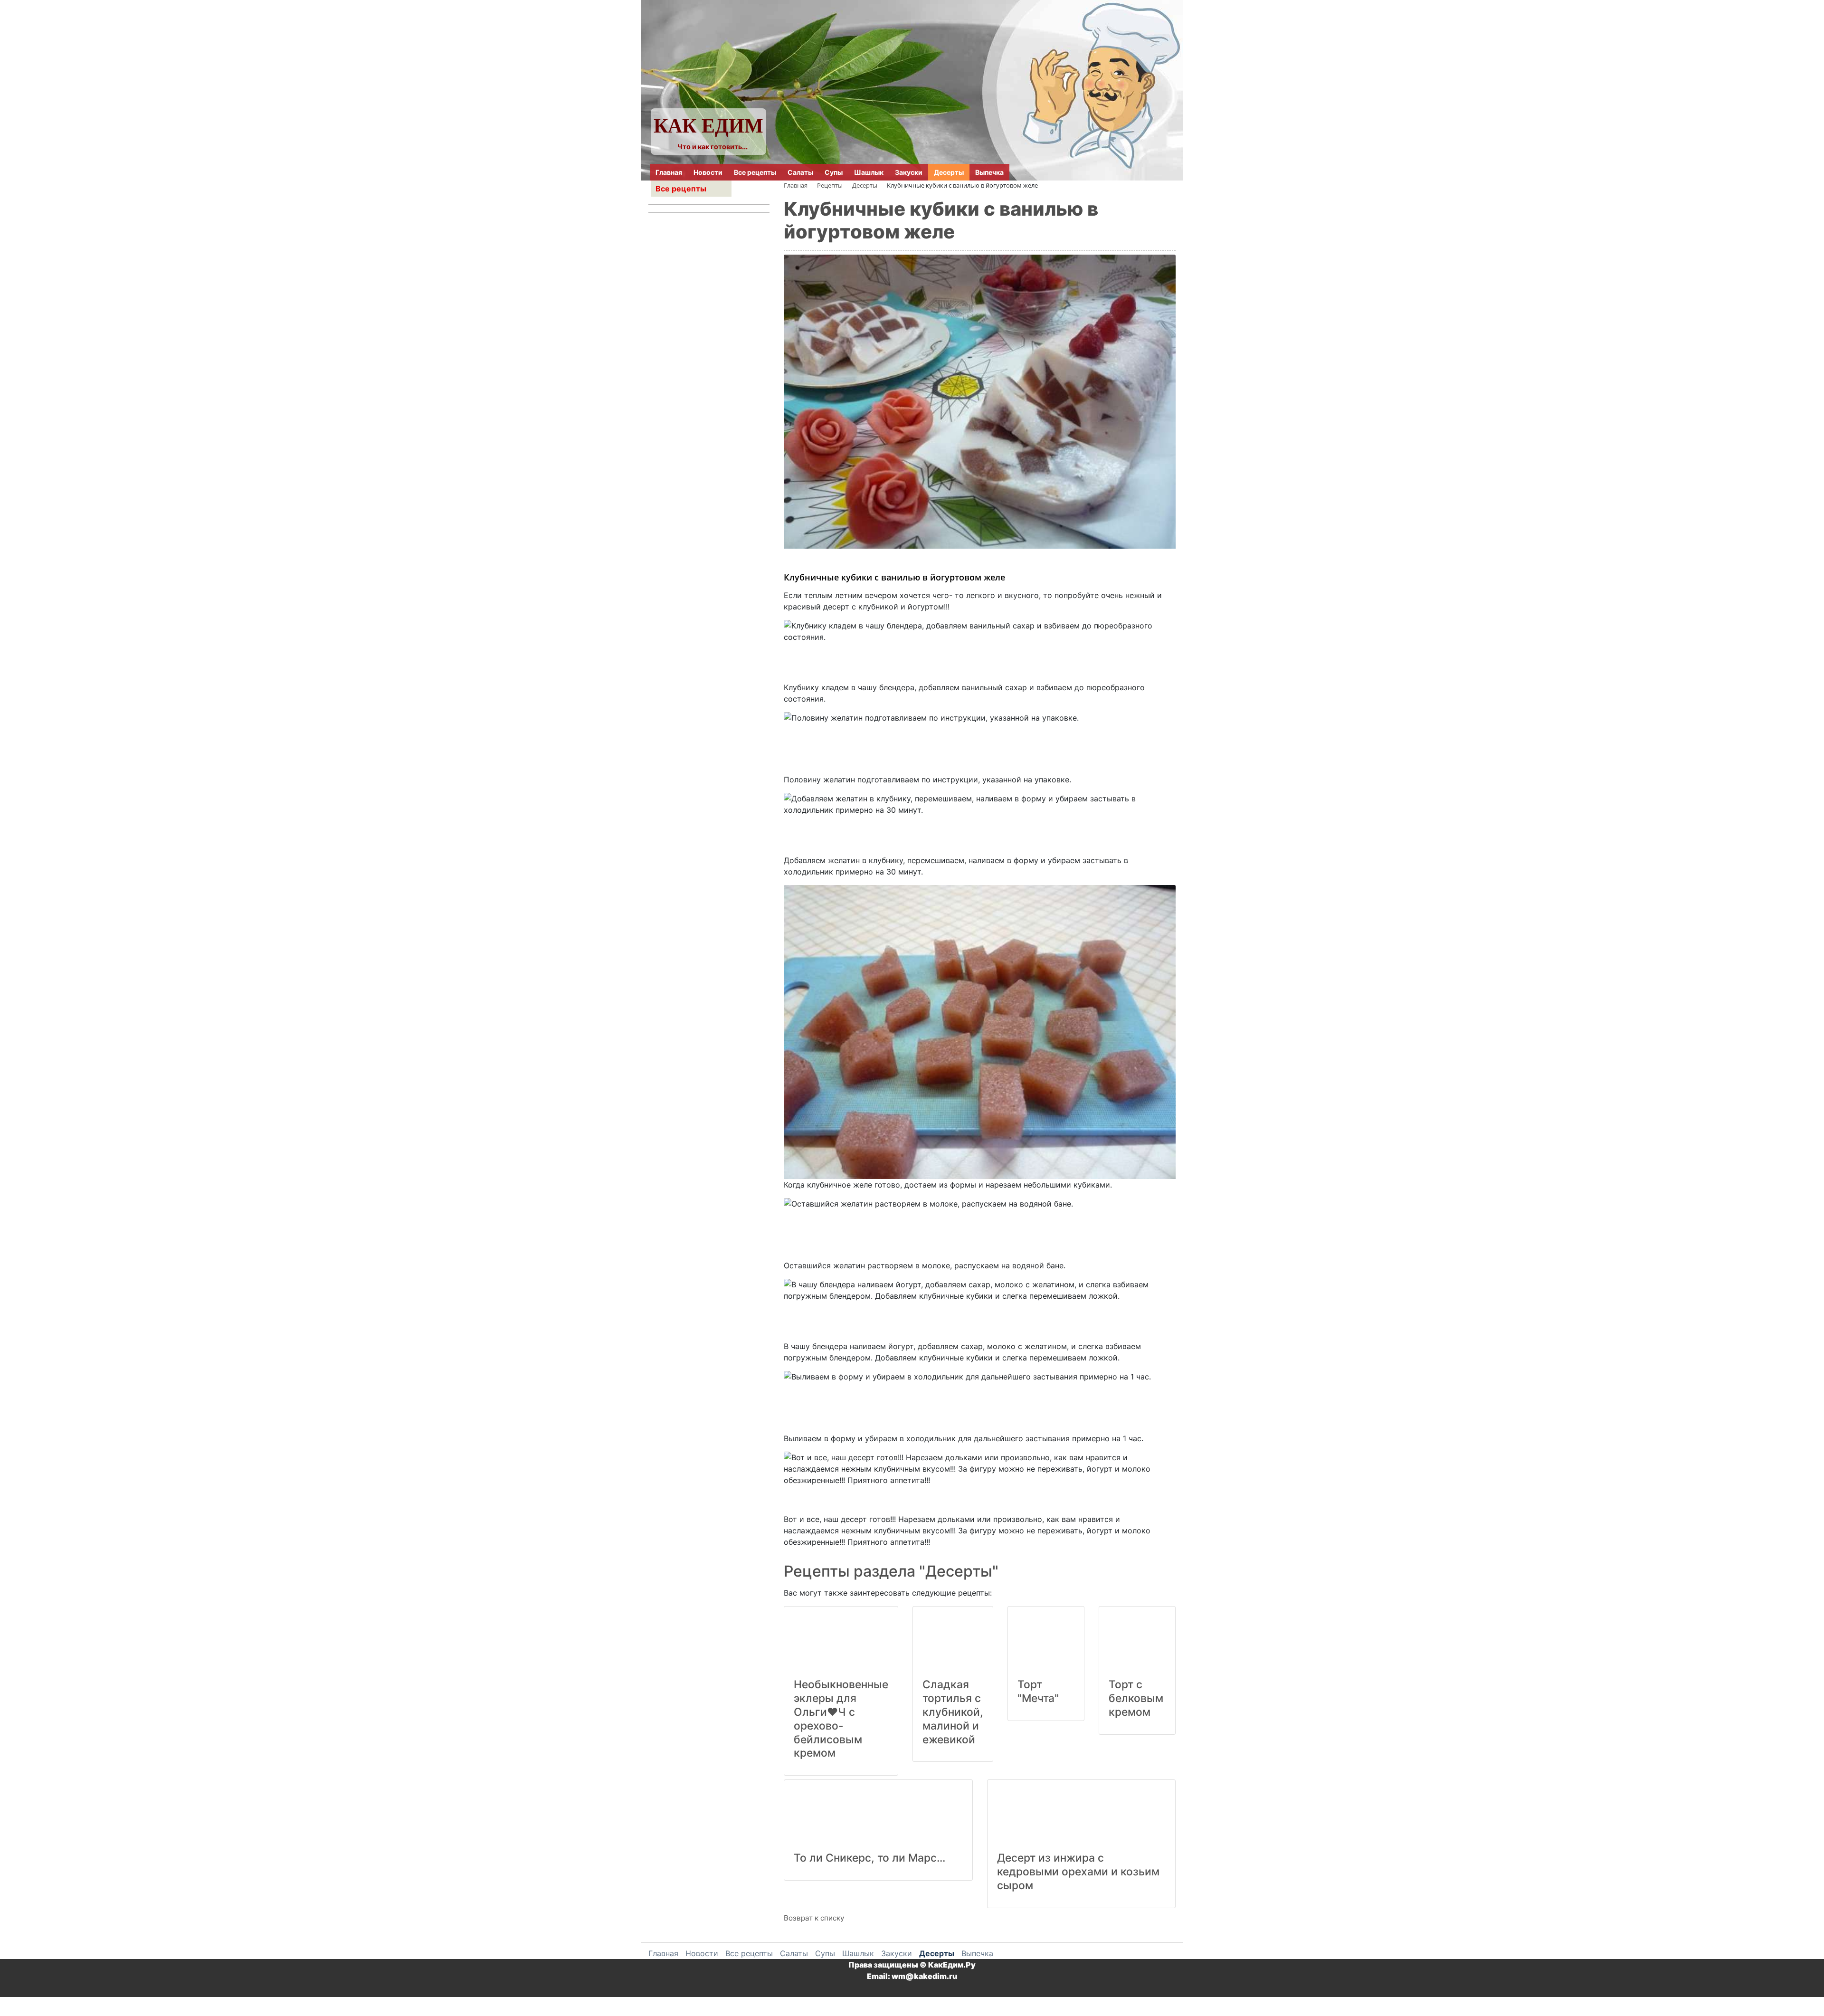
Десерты (949, 172)
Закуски (909, 172)
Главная (669, 172)
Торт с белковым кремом (1136, 1698)
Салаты (800, 172)
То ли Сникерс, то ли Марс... (869, 1858)
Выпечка (989, 172)
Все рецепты (755, 172)
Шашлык (869, 172)
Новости (708, 172)
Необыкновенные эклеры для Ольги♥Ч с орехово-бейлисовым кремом (841, 1719)
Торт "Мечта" (1038, 1691)
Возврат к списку (814, 1918)
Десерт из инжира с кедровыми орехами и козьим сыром (1078, 1872)
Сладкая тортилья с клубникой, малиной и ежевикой (953, 1712)
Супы (834, 172)
